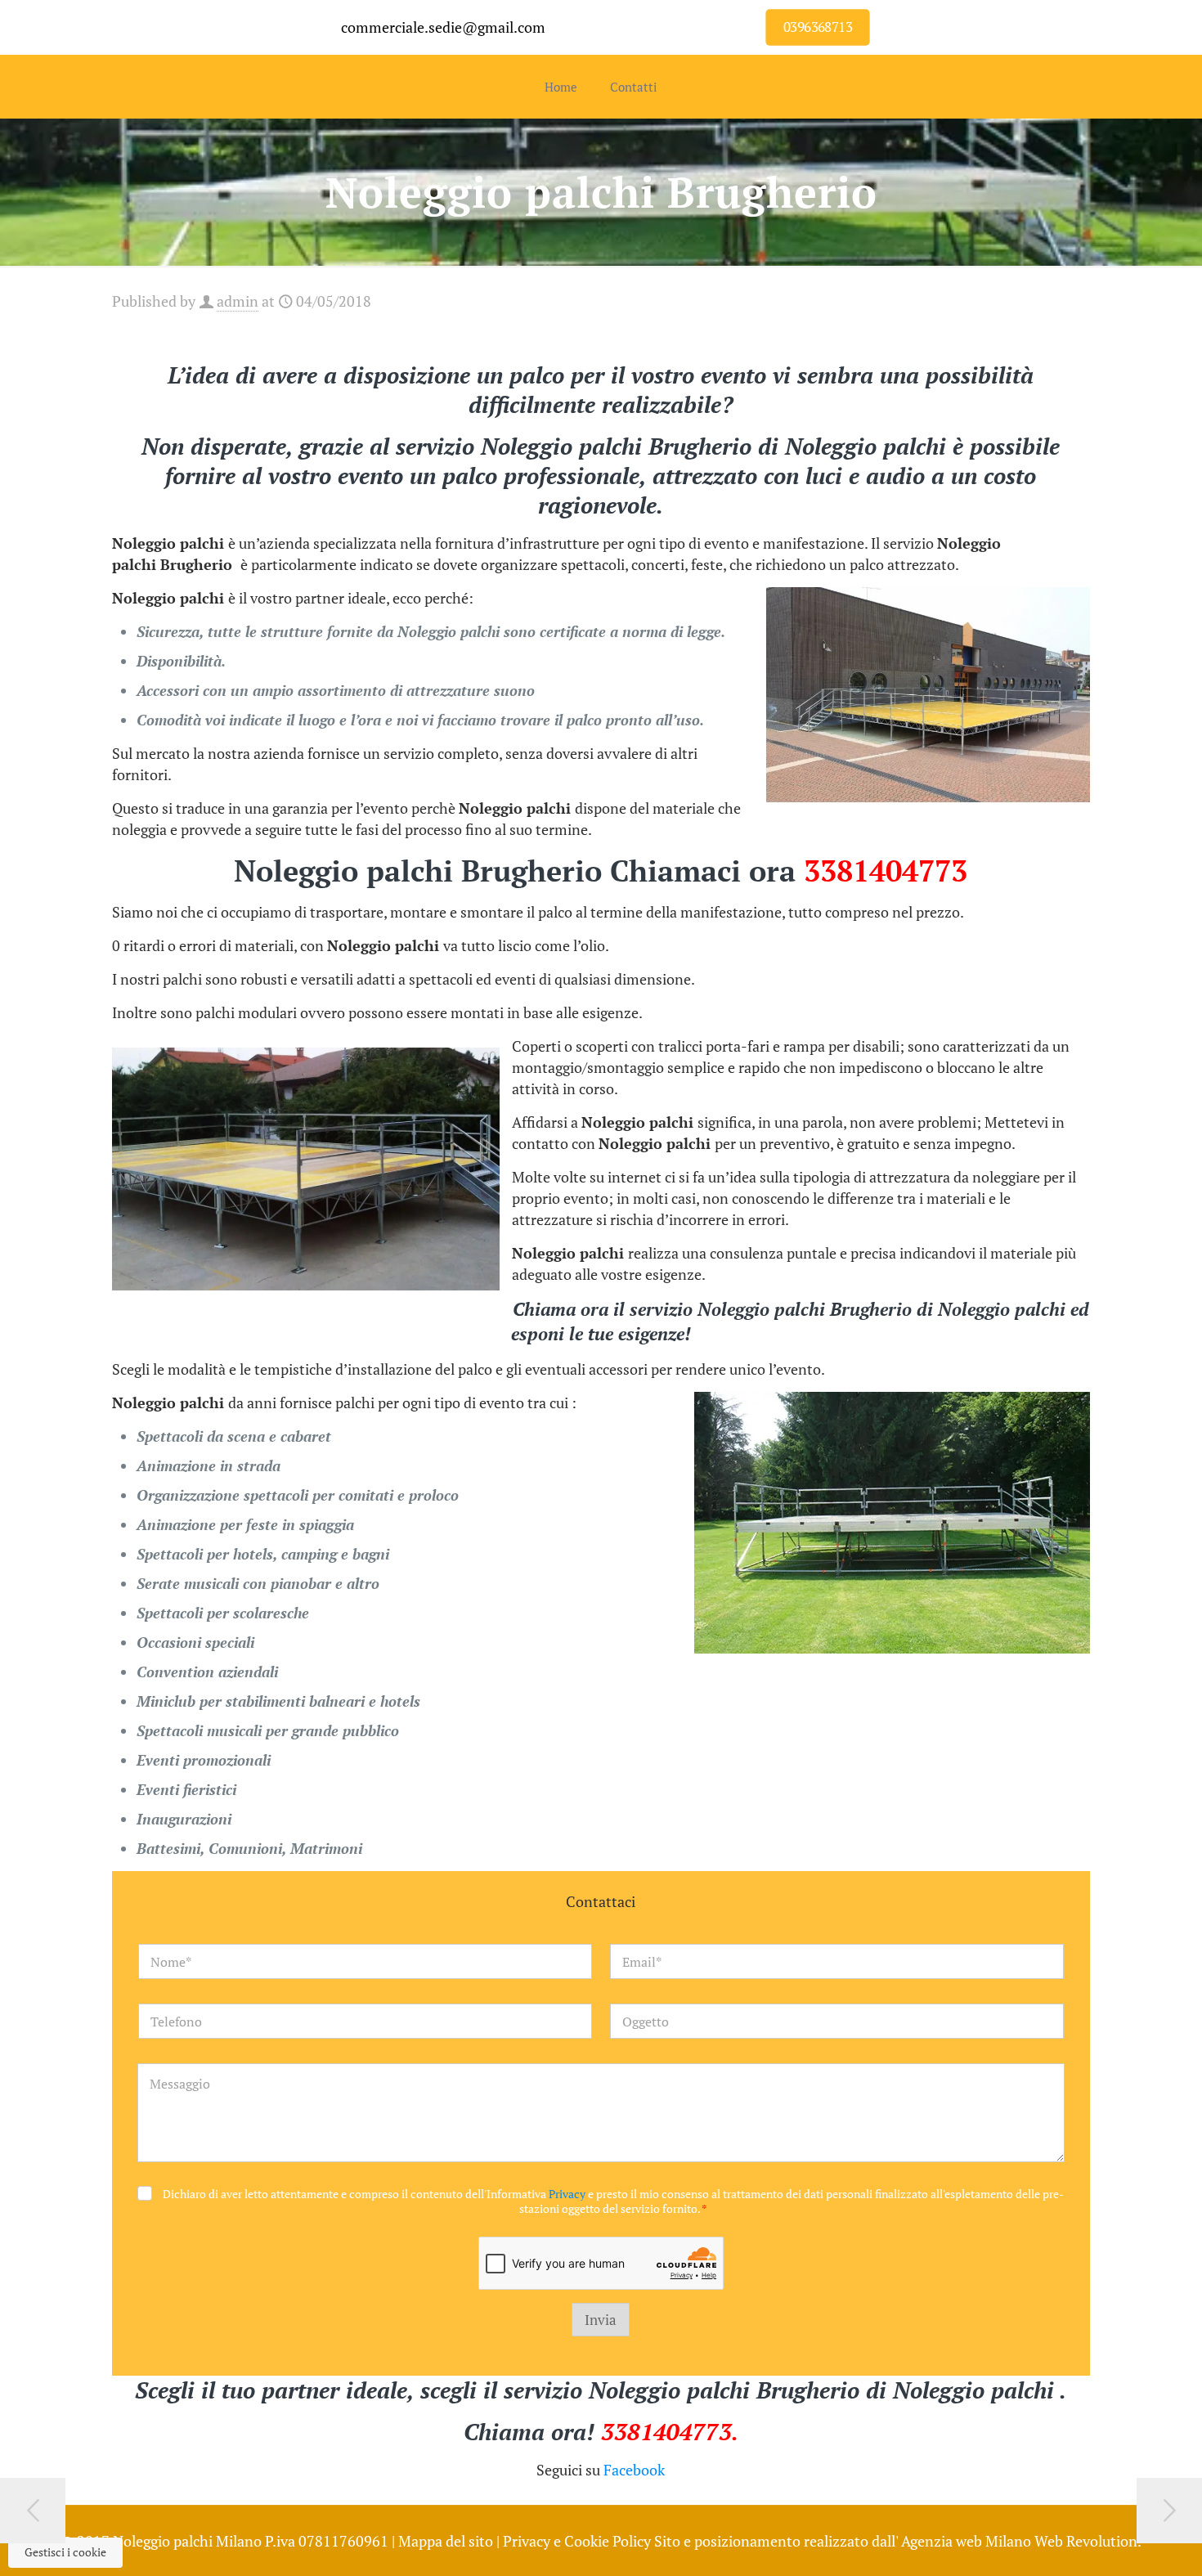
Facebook (634, 2470)
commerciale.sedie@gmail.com (443, 27)
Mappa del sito (446, 2541)
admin (238, 301)
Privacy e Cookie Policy (577, 2541)
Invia (601, 2320)
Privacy (567, 2194)
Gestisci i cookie (65, 2552)
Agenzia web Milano (966, 2541)
